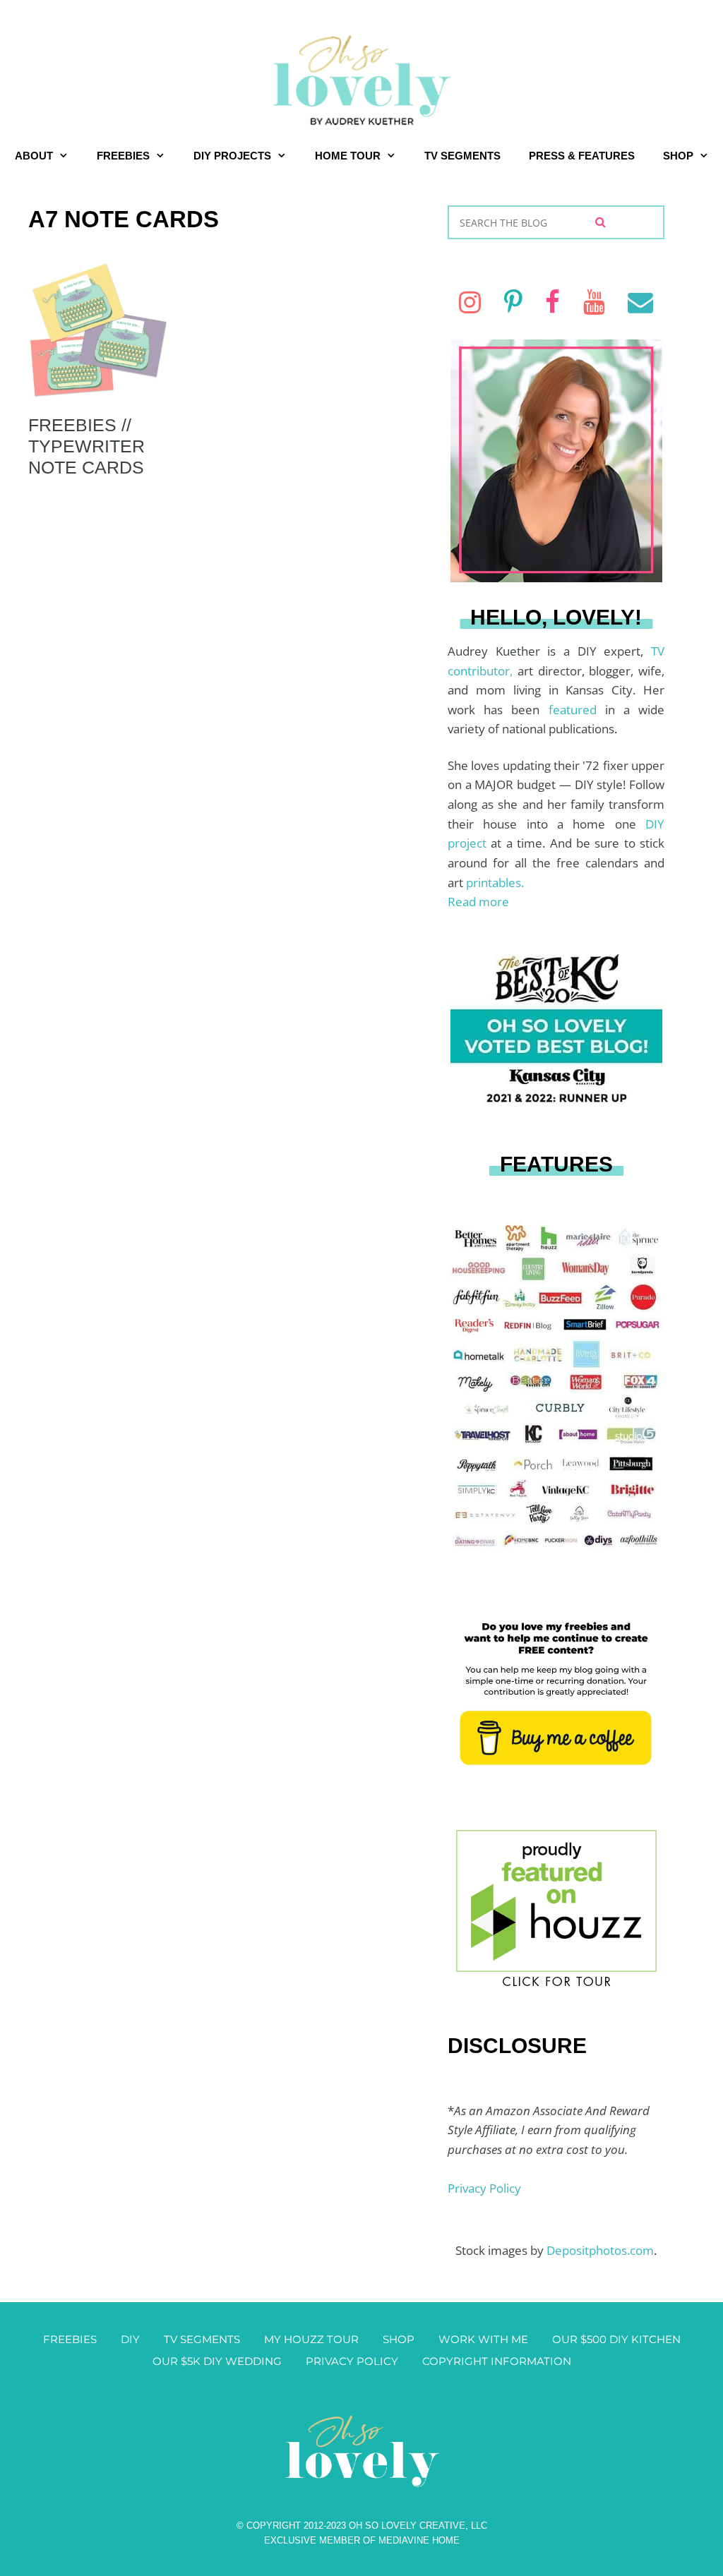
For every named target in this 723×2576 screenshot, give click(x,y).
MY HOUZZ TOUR (311, 2339)
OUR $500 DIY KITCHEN (616, 2339)
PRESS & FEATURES (582, 156)
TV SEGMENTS (462, 156)
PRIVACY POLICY (352, 2361)
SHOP (678, 156)
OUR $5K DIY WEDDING (217, 2361)
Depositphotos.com (600, 2250)
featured (577, 710)
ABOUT (34, 156)
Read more (478, 902)
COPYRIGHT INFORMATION (497, 2361)
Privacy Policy (484, 2188)
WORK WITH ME (483, 2339)
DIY (130, 2339)
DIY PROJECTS (232, 156)
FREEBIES (123, 156)
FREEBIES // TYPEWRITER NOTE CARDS (86, 446)
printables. (495, 883)
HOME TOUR (348, 156)
